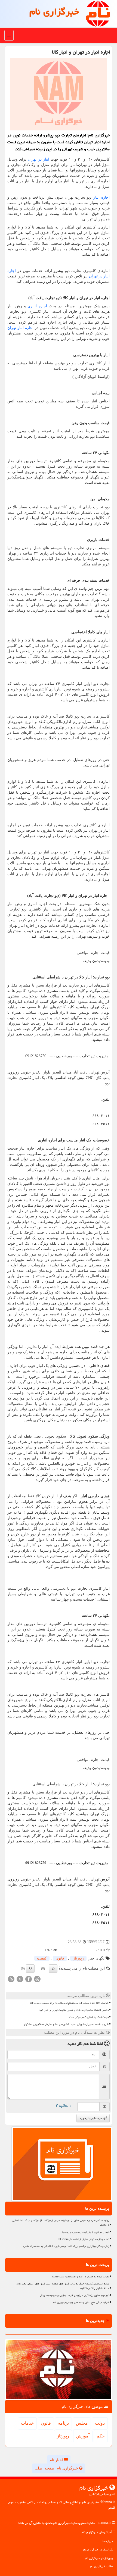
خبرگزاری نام (54, 12)
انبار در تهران (38, 159)
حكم (101, 2436)
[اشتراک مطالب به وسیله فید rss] (11, 1979)
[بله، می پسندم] (53, 1968)
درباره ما (108, 2541)
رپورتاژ (78, 1958)
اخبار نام (57, 2460)
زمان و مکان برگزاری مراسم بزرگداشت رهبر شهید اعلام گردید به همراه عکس (66, 2246)
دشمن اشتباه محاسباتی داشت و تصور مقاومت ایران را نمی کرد (74, 2010)
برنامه (63, 2423)
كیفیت (42, 1958)
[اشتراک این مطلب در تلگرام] (37, 1979)
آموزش (83, 2436)
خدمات (27, 2423)
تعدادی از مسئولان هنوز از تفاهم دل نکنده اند (84, 2239)
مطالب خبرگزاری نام (101, 2566)
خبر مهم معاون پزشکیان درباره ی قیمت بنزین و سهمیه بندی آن (75, 2295)
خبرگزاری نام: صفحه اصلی (57, 2468)
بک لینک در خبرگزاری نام (98, 2550)
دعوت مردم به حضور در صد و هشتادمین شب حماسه (81, 2277)
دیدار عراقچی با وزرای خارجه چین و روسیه (86, 2232)
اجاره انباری (37, 306)
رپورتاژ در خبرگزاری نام (99, 2558)
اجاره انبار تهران (20, 328)
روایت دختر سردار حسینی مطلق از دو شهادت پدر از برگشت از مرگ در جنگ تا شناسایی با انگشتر (61, 2223)
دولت (100, 2423)
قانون (60, 1958)
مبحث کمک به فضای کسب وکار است (89, 2017)
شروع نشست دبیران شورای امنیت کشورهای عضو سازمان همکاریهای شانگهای (66, 2024)
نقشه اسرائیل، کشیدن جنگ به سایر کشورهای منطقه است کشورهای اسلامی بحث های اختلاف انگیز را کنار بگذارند (63, 2286)
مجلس (82, 2423)
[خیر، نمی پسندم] (30, 1968)
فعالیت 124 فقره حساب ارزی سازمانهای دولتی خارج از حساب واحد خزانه (69, 2003)
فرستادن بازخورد (91, 2118)
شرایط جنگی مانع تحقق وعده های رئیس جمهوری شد (81, 2302)
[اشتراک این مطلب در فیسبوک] (29, 1979)
